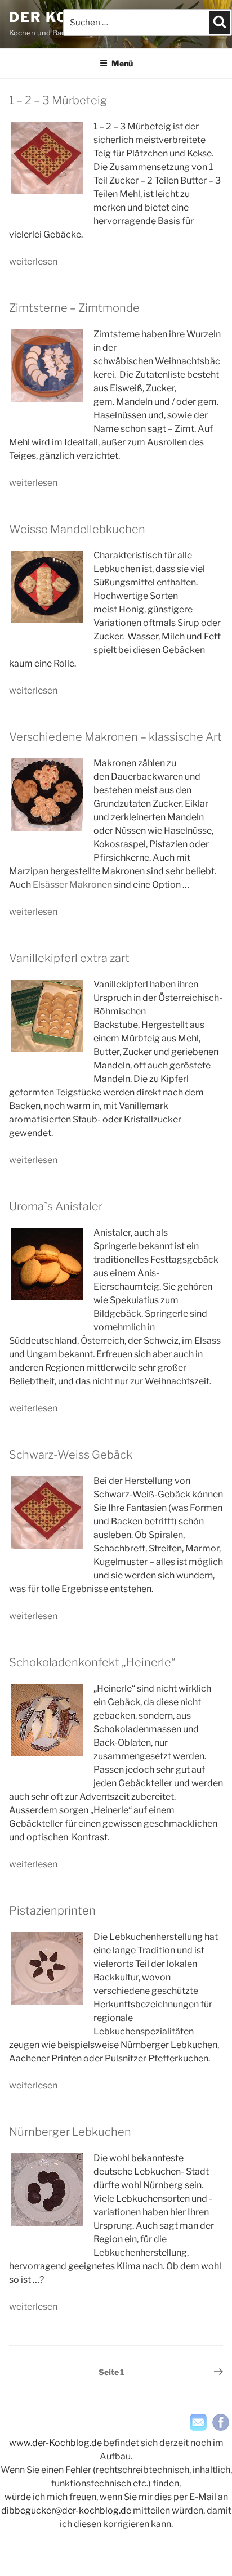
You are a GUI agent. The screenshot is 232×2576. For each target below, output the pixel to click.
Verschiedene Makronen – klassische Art (115, 737)
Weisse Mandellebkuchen (77, 529)
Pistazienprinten (52, 1911)
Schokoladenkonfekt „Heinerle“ (92, 1662)
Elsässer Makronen (72, 885)
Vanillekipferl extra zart (69, 958)
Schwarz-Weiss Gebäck (71, 1455)
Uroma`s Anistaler (56, 1206)
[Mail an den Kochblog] (198, 2422)
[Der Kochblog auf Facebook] (221, 2422)
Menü (122, 63)
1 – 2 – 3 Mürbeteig (58, 100)
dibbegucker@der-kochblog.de (66, 2510)
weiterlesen (33, 261)
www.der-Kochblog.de (55, 2443)
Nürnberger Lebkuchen (70, 2132)
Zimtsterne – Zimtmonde (74, 308)
